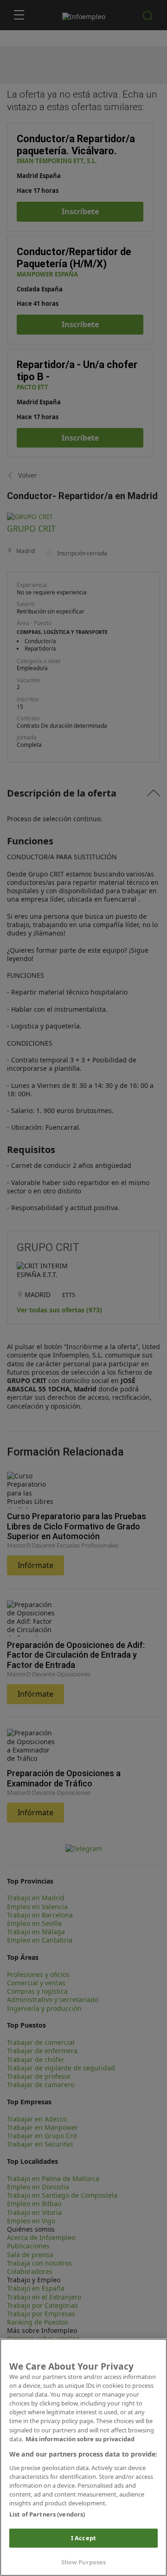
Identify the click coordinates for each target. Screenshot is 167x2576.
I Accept (83, 2538)
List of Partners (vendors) (47, 2514)
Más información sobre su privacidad (80, 2439)
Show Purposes (84, 2562)
